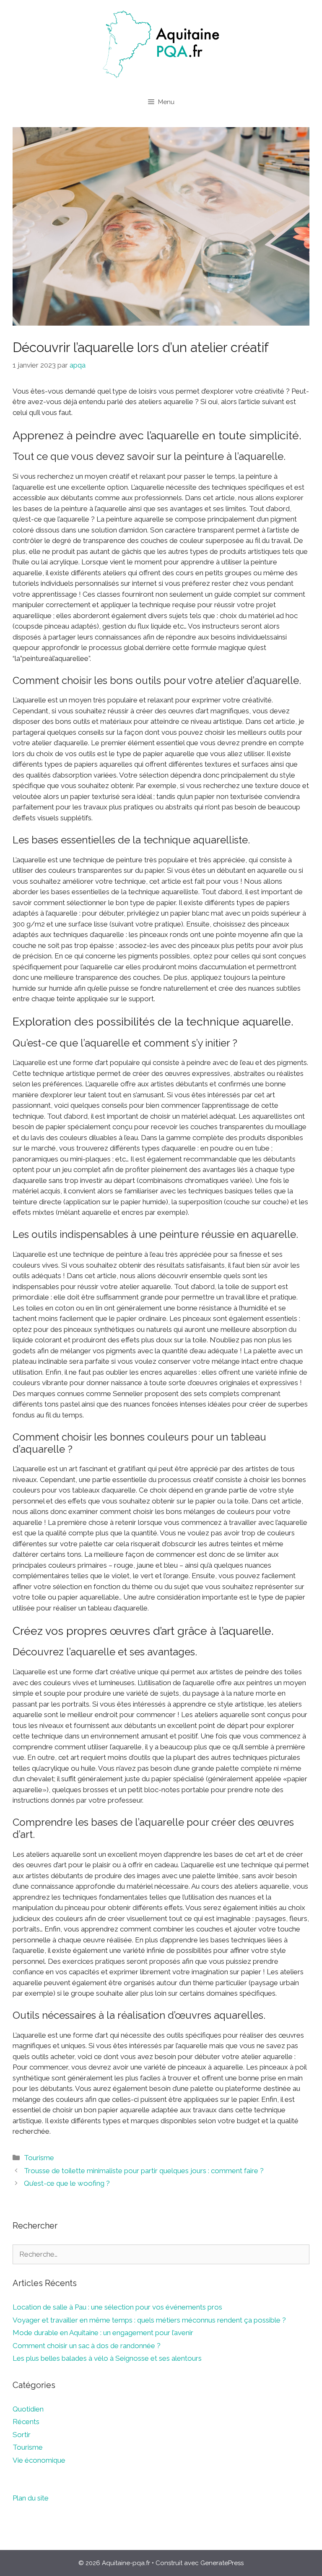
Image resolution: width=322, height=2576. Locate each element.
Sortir (22, 2435)
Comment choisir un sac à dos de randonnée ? (87, 2346)
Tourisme (39, 2158)
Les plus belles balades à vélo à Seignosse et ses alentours (107, 2358)
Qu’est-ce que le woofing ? (67, 2183)
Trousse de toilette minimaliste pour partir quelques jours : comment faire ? (144, 2171)
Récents (26, 2422)
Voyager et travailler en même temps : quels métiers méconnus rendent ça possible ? (149, 2320)
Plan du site (31, 2498)
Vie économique (39, 2460)
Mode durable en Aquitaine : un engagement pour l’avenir (103, 2333)
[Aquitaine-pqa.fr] (161, 44)
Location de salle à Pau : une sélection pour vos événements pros (117, 2307)
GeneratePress (222, 2563)
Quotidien (28, 2409)
